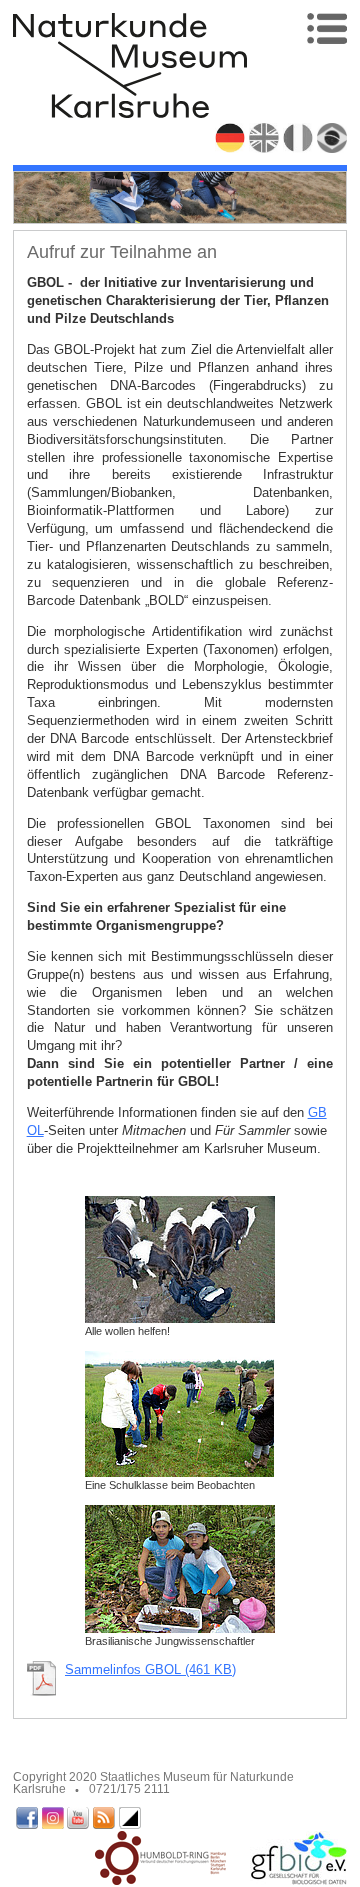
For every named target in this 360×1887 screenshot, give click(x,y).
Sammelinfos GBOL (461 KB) (150, 1669)
